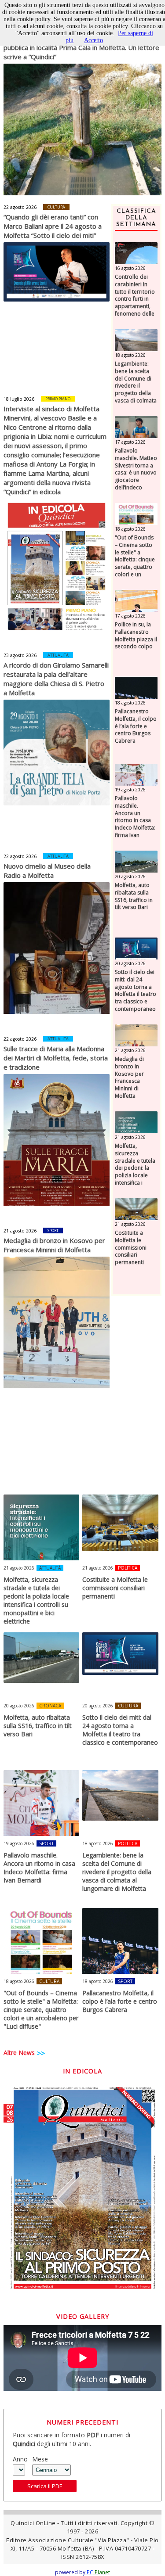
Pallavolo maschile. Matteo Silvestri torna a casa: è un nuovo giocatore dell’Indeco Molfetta (136, 473)
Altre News (19, 2053)
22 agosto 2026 (20, 207)
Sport (53, 1231)
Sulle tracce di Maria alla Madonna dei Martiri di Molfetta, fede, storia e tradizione (56, 1058)
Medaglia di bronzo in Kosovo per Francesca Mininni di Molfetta (54, 1245)
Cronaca (50, 1706)
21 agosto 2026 (20, 1231)
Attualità (58, 655)
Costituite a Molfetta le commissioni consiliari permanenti (131, 1248)
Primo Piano (58, 399)
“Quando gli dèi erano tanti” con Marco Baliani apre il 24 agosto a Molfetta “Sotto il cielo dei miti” (53, 226)
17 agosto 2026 (130, 442)
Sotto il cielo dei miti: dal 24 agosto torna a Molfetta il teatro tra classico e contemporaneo (136, 991)
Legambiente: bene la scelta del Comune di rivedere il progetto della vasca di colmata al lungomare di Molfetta (136, 390)
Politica (128, 1568)
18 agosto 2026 (130, 355)
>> (41, 2053)
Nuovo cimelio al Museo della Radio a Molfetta (47, 871)
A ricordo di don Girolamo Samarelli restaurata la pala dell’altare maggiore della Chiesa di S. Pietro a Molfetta (56, 679)
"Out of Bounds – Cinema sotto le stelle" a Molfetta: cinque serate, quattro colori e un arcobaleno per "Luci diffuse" (135, 564)
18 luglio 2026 (19, 399)
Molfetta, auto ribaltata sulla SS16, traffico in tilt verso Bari (134, 896)
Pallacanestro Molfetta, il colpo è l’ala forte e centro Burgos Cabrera (136, 726)
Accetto (93, 40)
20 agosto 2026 (130, 877)
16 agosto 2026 (130, 268)
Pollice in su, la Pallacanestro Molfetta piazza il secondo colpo (136, 636)
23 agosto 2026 (20, 655)
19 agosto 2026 (130, 790)
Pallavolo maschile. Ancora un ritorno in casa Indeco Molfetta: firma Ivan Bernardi (135, 821)
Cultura (56, 207)
